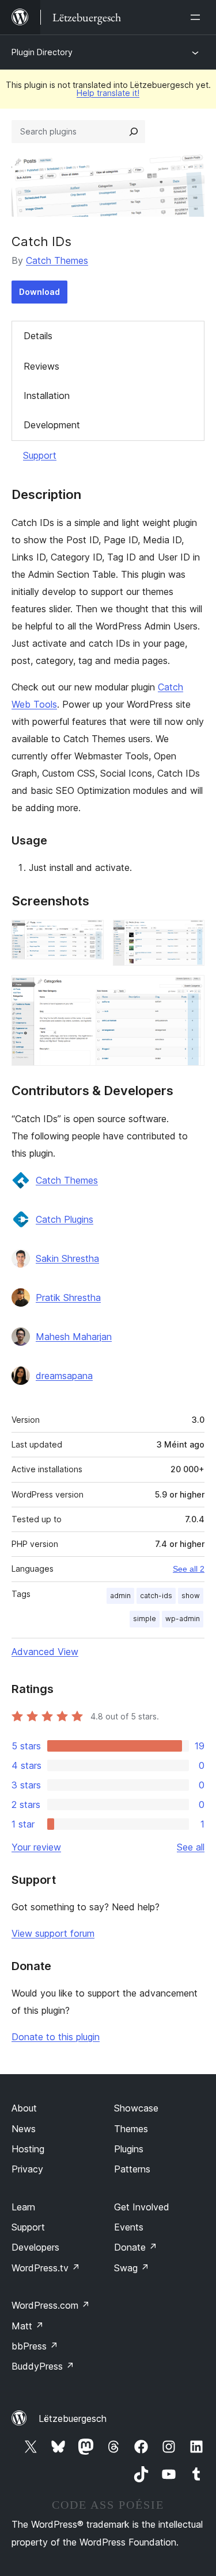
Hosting (28, 2149)
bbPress (35, 2346)
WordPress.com (51, 2305)
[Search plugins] (134, 132)
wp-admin (183, 1619)
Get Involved (142, 2207)
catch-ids (156, 1596)
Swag (132, 2268)
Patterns (132, 2169)
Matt (28, 2326)
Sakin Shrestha (67, 1258)
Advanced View (45, 1652)
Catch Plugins (65, 1219)
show (191, 1596)
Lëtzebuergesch (73, 2418)
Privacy (27, 2169)
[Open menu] (198, 17)
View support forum (53, 1933)
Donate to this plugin (56, 2037)
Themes (131, 2129)
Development (52, 425)
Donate (136, 2247)
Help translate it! (108, 93)
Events (129, 2227)
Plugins (129, 2149)
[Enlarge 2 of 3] (189, 935)
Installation (47, 396)
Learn (23, 2207)
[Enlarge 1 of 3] (88, 935)
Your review (36, 1847)
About (24, 2108)
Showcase (136, 2108)
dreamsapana (64, 1376)
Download (39, 292)
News (24, 2129)
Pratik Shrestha (68, 1297)
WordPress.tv (46, 2268)
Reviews (41, 366)
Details (38, 336)
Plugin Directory (42, 52)
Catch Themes (57, 260)
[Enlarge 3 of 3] (189, 991)
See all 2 (189, 1569)
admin (120, 1596)
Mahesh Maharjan (74, 1337)
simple (145, 1619)
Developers (35, 2247)
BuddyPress (43, 2366)
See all (191, 1847)
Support (40, 455)
